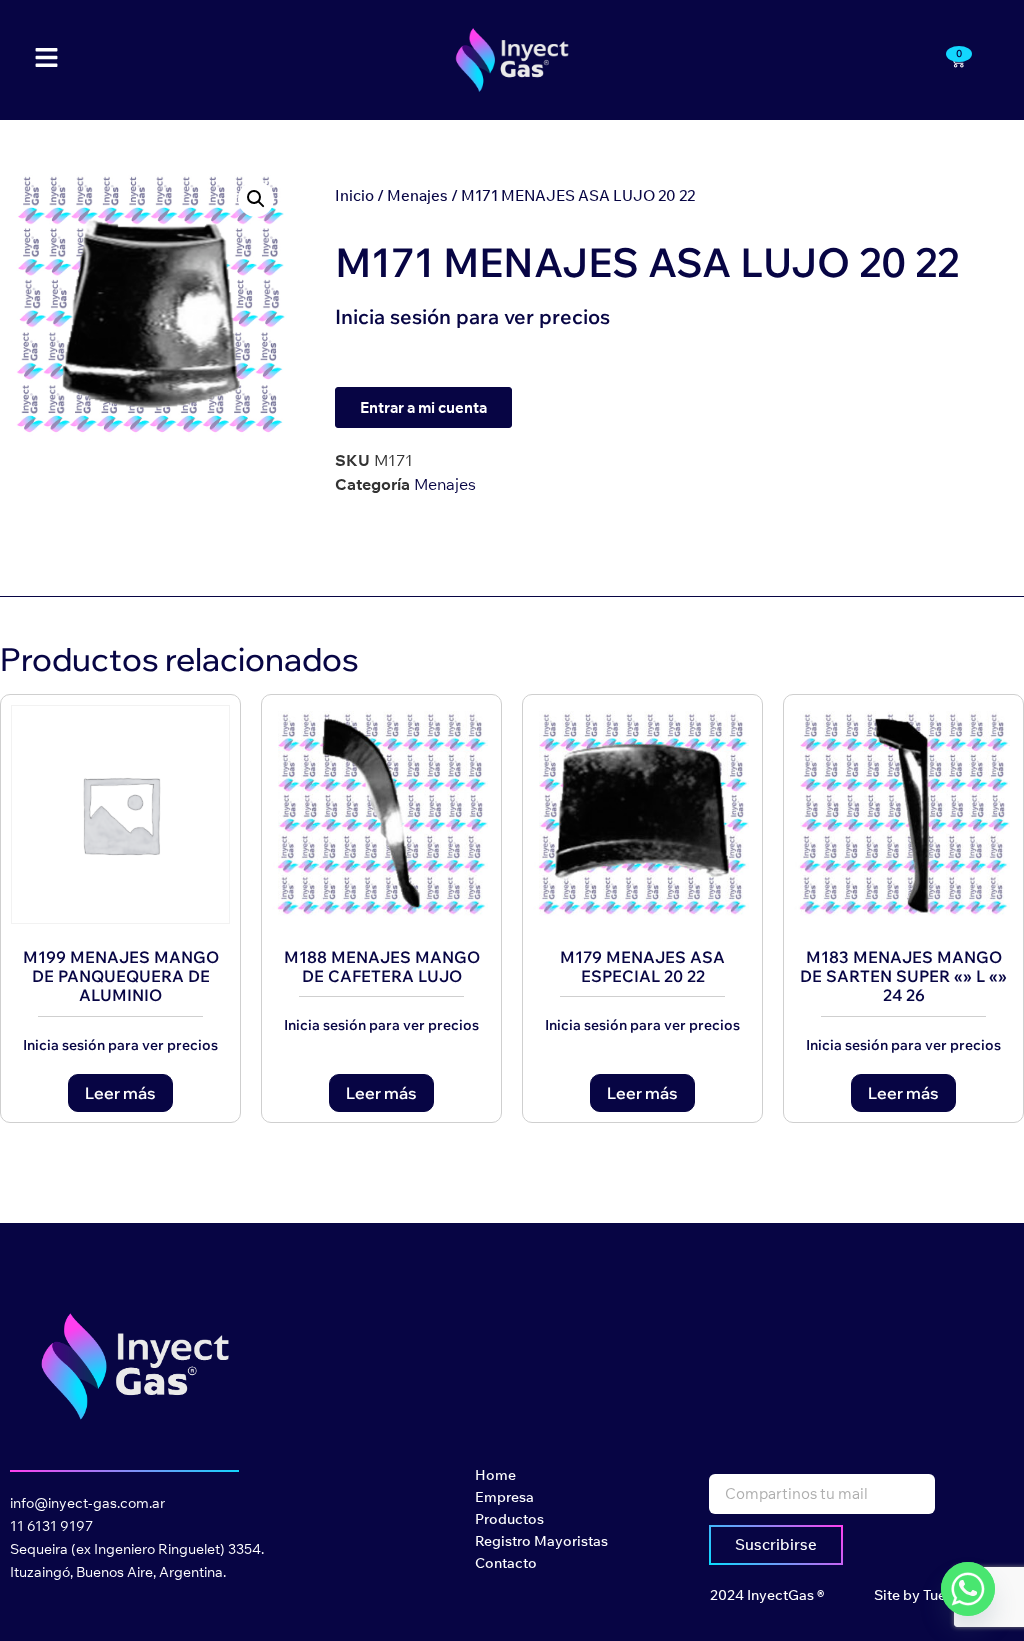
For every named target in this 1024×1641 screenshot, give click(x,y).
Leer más (120, 1093)
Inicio (354, 195)
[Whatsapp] (968, 1589)
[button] (256, 199)
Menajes (417, 195)
